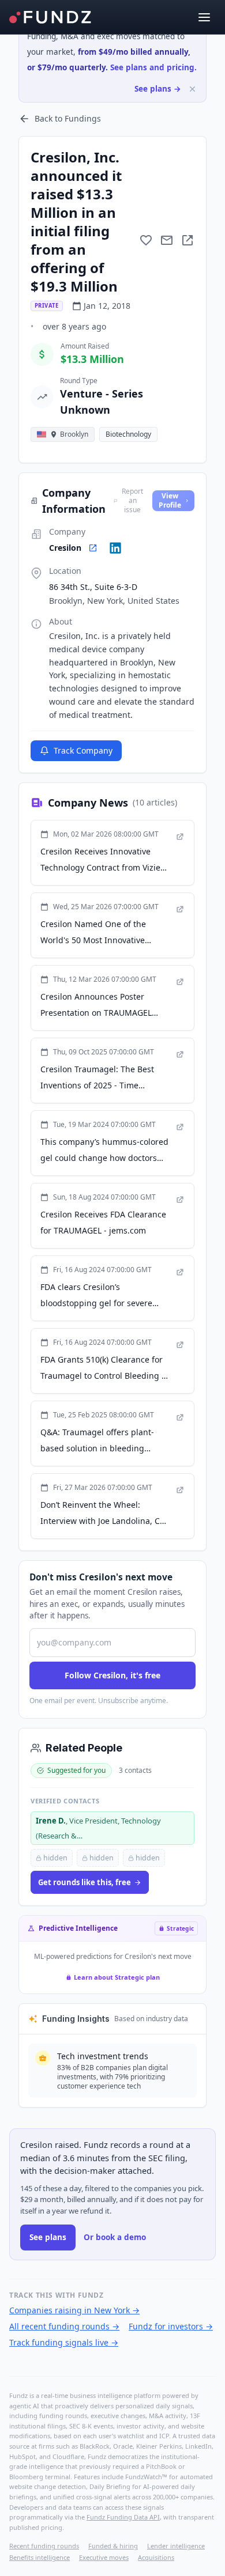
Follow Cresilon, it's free (112, 1675)
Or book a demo (115, 2237)
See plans (48, 2237)
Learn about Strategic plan (117, 1977)
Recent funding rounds (44, 2546)
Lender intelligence (176, 2546)
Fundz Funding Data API (123, 2517)
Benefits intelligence (40, 2557)
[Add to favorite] (146, 240)
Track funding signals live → (64, 2342)
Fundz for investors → (171, 2326)
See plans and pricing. (153, 67)
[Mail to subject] (167, 240)
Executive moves (104, 2557)
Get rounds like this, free (85, 1882)
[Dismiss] (192, 89)
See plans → (158, 89)
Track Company (83, 750)
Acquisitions (156, 2557)
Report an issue (132, 501)
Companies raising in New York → (74, 2310)
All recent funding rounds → (64, 2326)
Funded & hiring (113, 2546)
